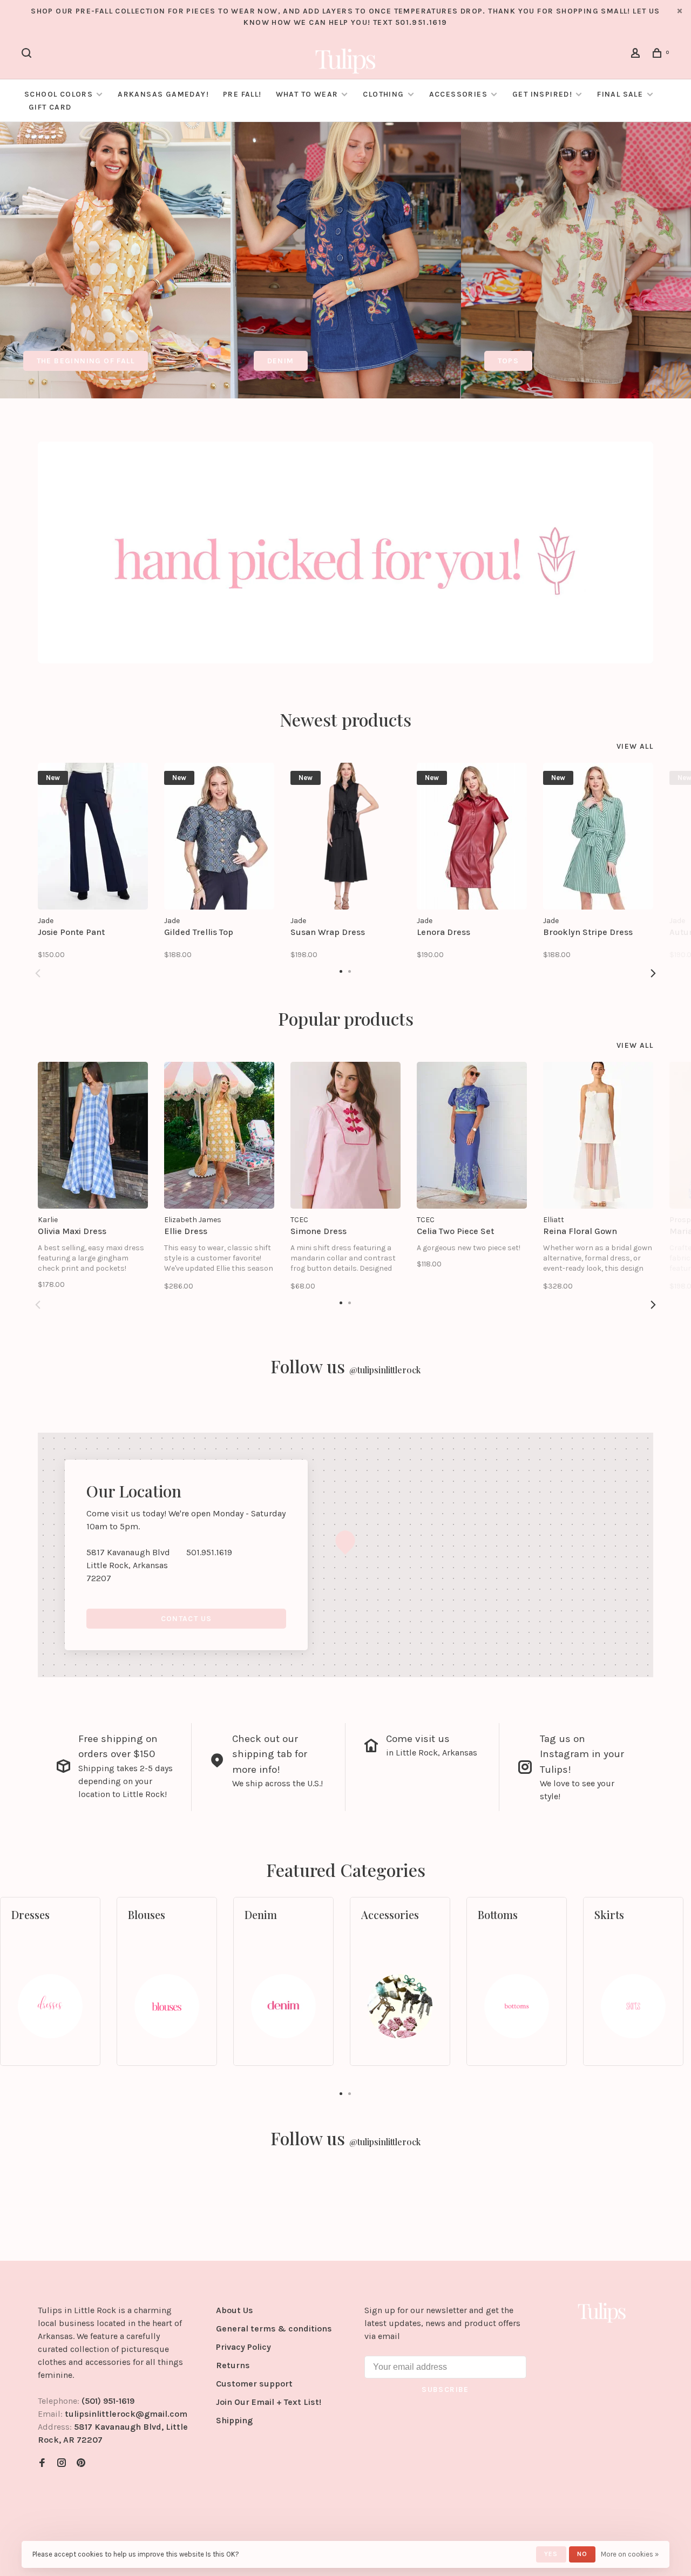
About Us (235, 2310)
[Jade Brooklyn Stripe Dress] (598, 836)
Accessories (458, 94)
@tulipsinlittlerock (385, 1370)
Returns (233, 2365)
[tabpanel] (115, 260)
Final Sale (621, 94)
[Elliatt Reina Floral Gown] (598, 1135)
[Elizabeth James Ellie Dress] (219, 1135)
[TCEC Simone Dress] (345, 1135)
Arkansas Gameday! (163, 94)
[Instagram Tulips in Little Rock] (62, 2463)
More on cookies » (630, 2554)
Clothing (383, 94)
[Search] (28, 55)
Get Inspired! (542, 94)
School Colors (59, 94)
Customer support (254, 2384)
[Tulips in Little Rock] (602, 2312)
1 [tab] (341, 2093)
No (582, 2554)
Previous (38, 973)
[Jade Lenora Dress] (472, 836)
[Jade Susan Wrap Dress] (345, 836)
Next (653, 973)
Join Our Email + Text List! (269, 2402)
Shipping (234, 2420)
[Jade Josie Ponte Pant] (93, 836)
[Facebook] (42, 2463)
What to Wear (307, 94)
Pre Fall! (242, 94)
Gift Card (50, 107)
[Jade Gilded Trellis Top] (219, 836)
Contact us (187, 1619)
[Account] (637, 55)
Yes (551, 2554)
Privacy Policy (243, 2347)
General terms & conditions (274, 2328)
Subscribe (445, 2389)
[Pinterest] (81, 2463)
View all (635, 746)
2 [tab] (350, 2093)
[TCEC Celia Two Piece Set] (472, 1135)
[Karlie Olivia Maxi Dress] (93, 1135)
